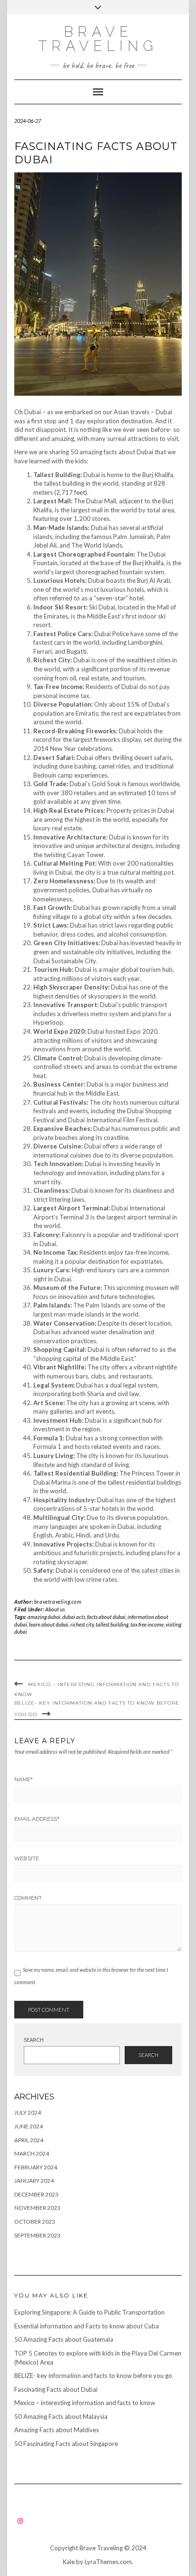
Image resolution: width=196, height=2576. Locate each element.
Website (27, 1858)
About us (55, 1609)
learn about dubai (49, 1624)
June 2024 (29, 2126)
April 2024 (29, 2140)
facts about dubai (106, 1617)
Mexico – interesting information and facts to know (85, 2403)
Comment (28, 1898)
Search (34, 2040)
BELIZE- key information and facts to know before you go (93, 2376)
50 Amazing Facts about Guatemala (64, 2339)
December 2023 (36, 2194)
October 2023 (35, 2222)
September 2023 (37, 2235)
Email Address (37, 1819)
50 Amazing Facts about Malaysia (61, 2416)
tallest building (112, 1624)
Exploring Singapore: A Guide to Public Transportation (89, 2312)
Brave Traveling (98, 39)
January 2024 (34, 2181)
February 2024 (36, 2167)
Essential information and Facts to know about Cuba (87, 2326)
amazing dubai (44, 1617)
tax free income (147, 1624)
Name (24, 1779)
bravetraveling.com (58, 1602)
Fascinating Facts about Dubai (56, 2389)
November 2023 (37, 2208)
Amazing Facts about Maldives (57, 2430)
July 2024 (28, 2112)
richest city (82, 1624)
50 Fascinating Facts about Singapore (66, 2444)
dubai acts (74, 1617)
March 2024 (32, 2153)
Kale (69, 2562)
